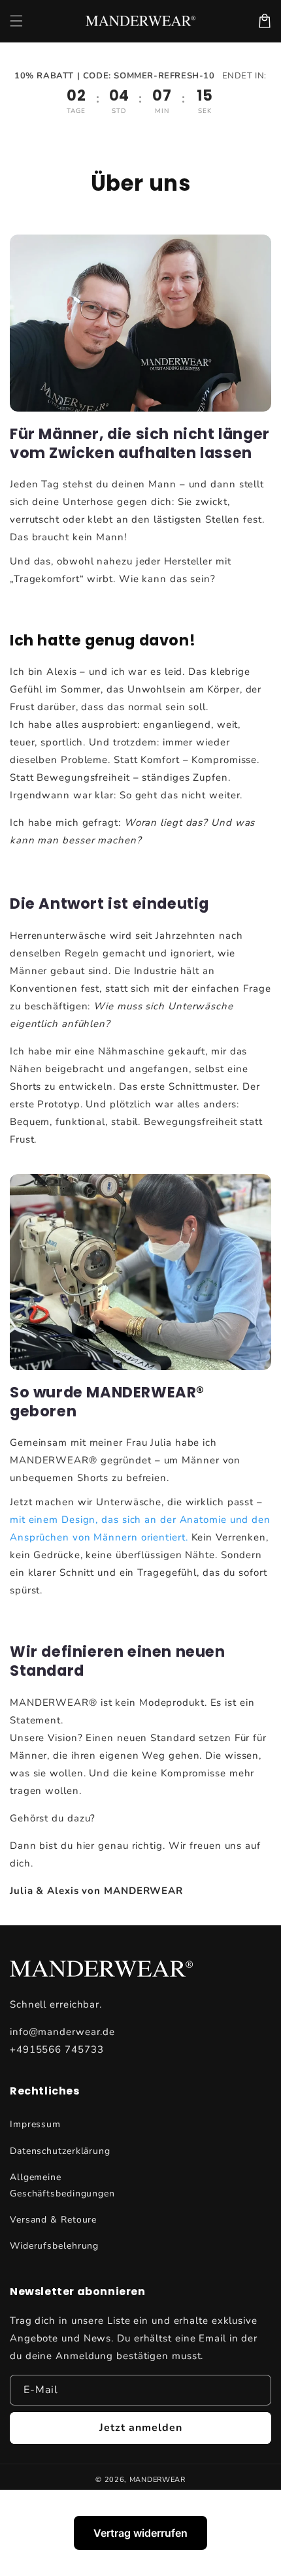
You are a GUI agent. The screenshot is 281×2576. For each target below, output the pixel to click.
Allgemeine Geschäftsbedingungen (62, 2185)
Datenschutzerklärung (60, 2151)
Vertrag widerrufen (140, 2533)
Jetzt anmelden (141, 2428)
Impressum (35, 2124)
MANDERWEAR (157, 2480)
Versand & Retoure (53, 2220)
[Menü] (16, 21)
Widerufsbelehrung (54, 2246)
